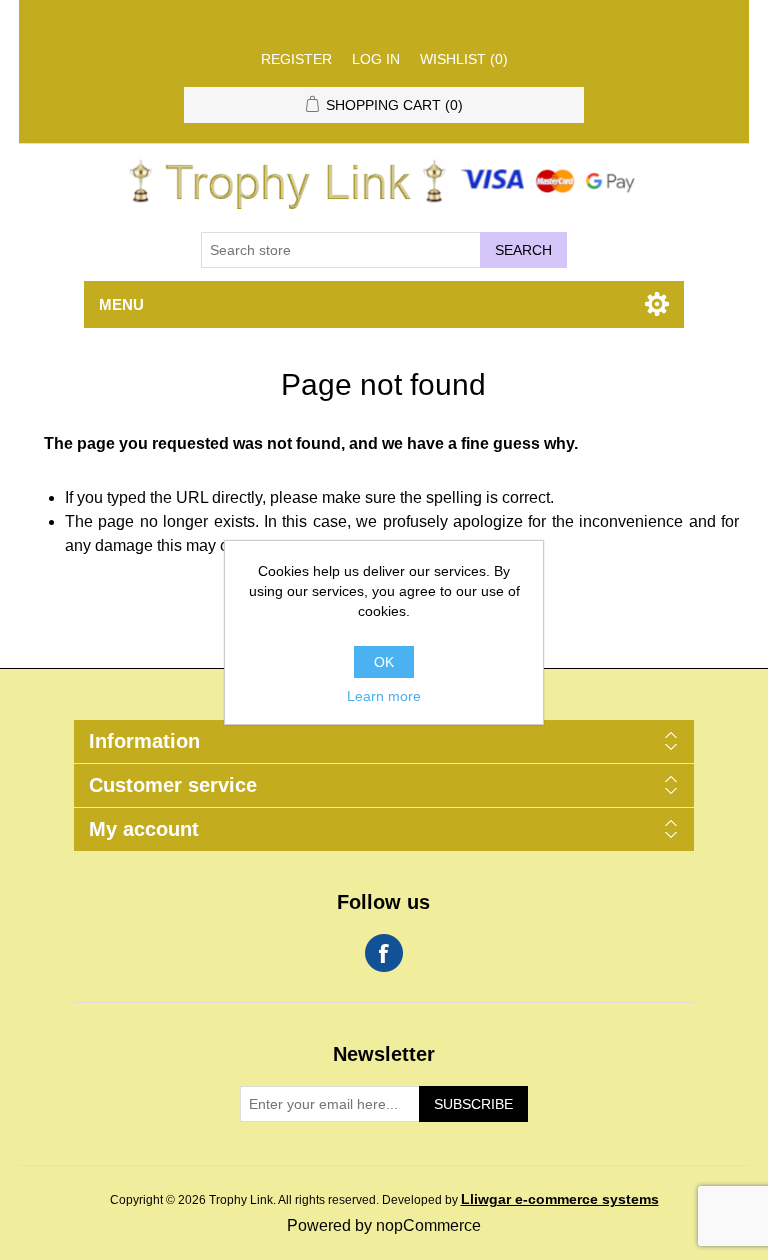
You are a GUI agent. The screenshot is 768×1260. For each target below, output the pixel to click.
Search (523, 250)
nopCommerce (428, 1225)
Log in (376, 59)
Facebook (384, 953)
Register (296, 59)
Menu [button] (121, 304)
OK (384, 662)
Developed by (520, 1200)
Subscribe (473, 1104)
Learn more (384, 696)
